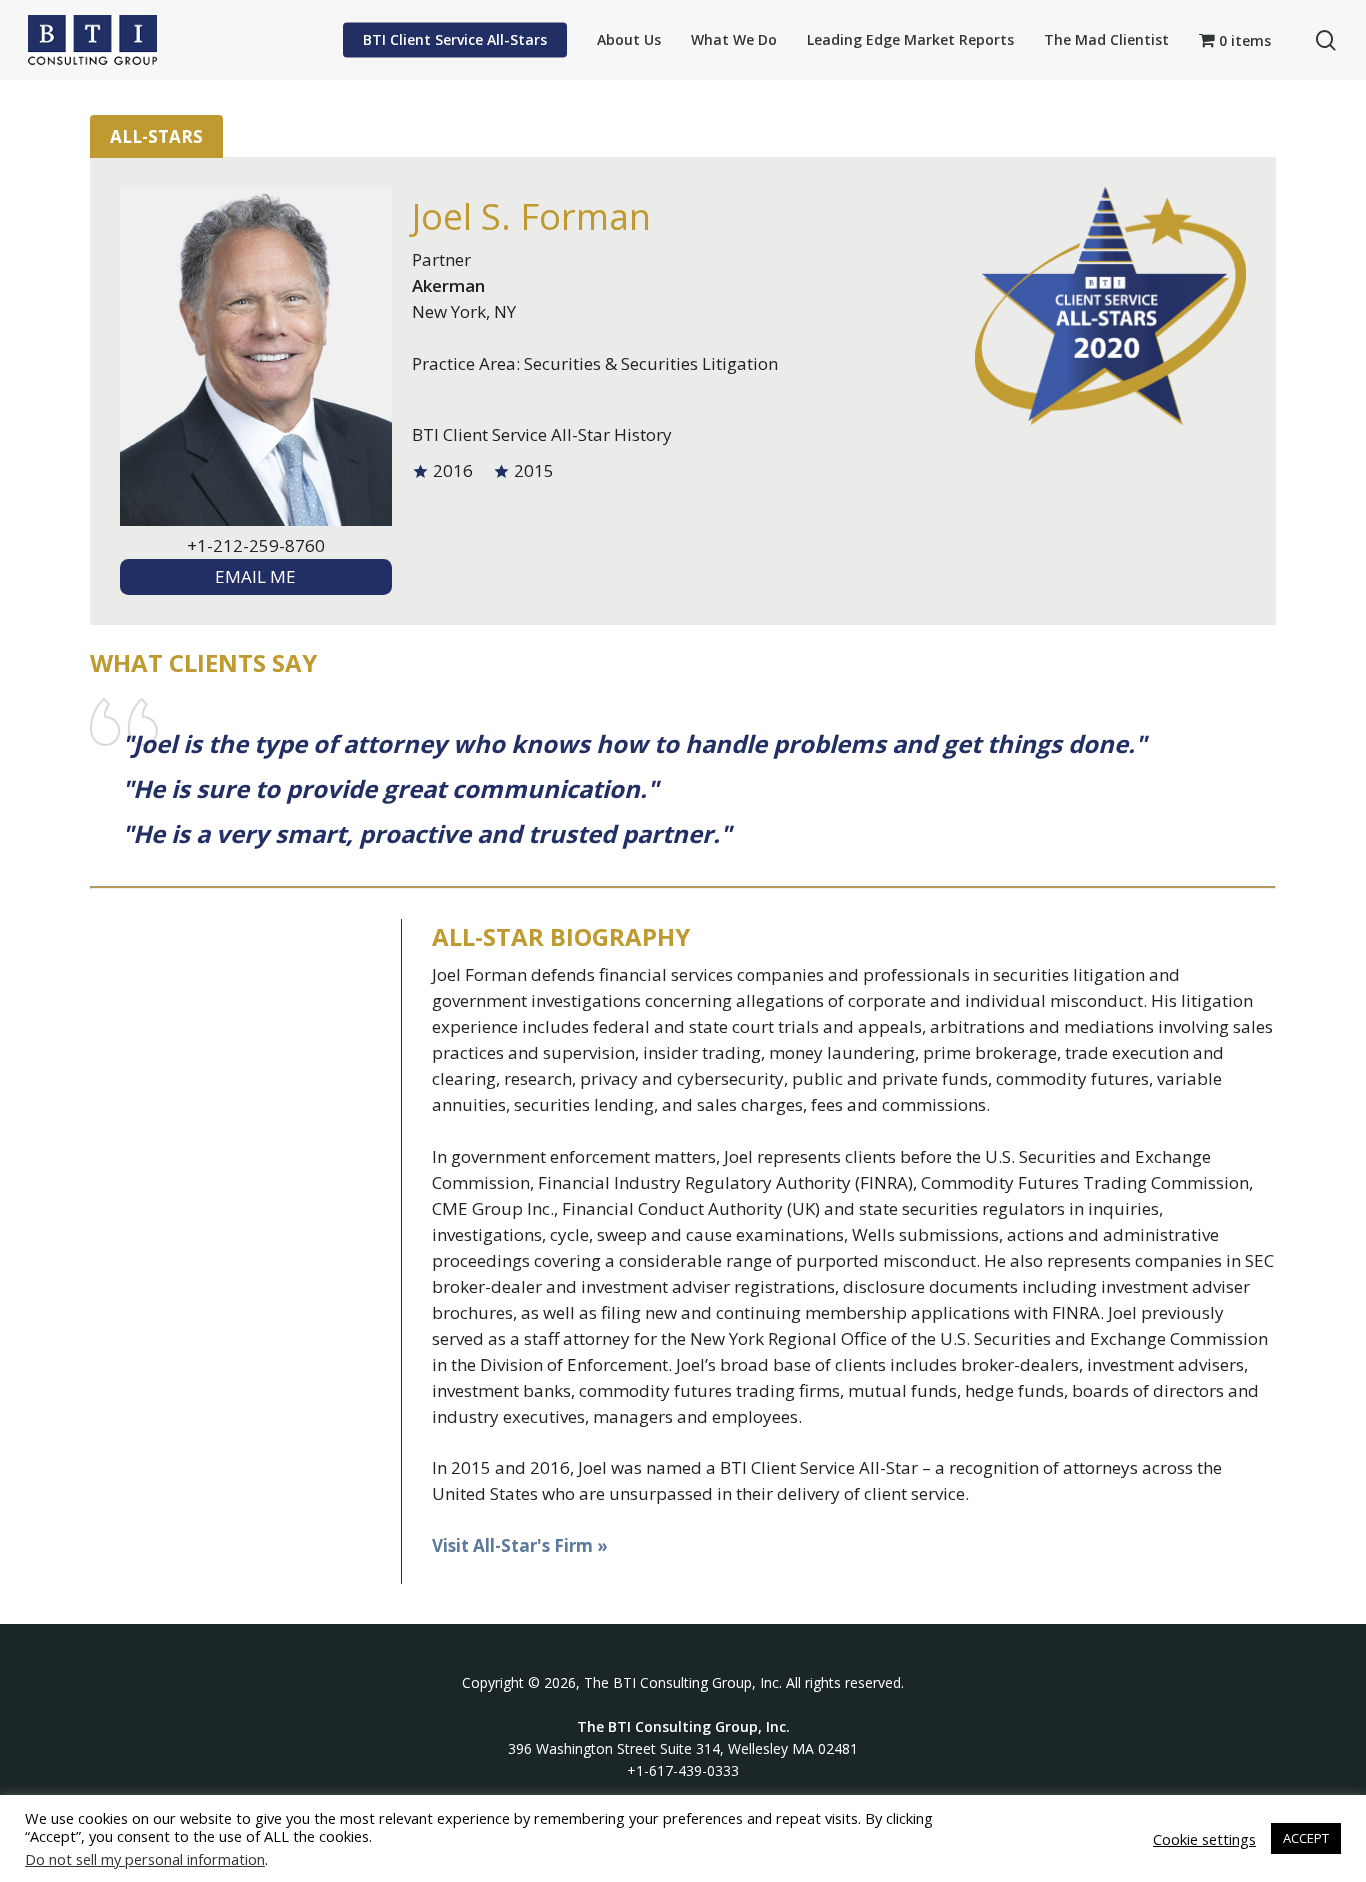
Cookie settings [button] (1204, 1839)
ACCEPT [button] (1306, 1838)
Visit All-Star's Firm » (520, 1545)
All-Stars (156, 136)
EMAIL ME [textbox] (255, 576)
